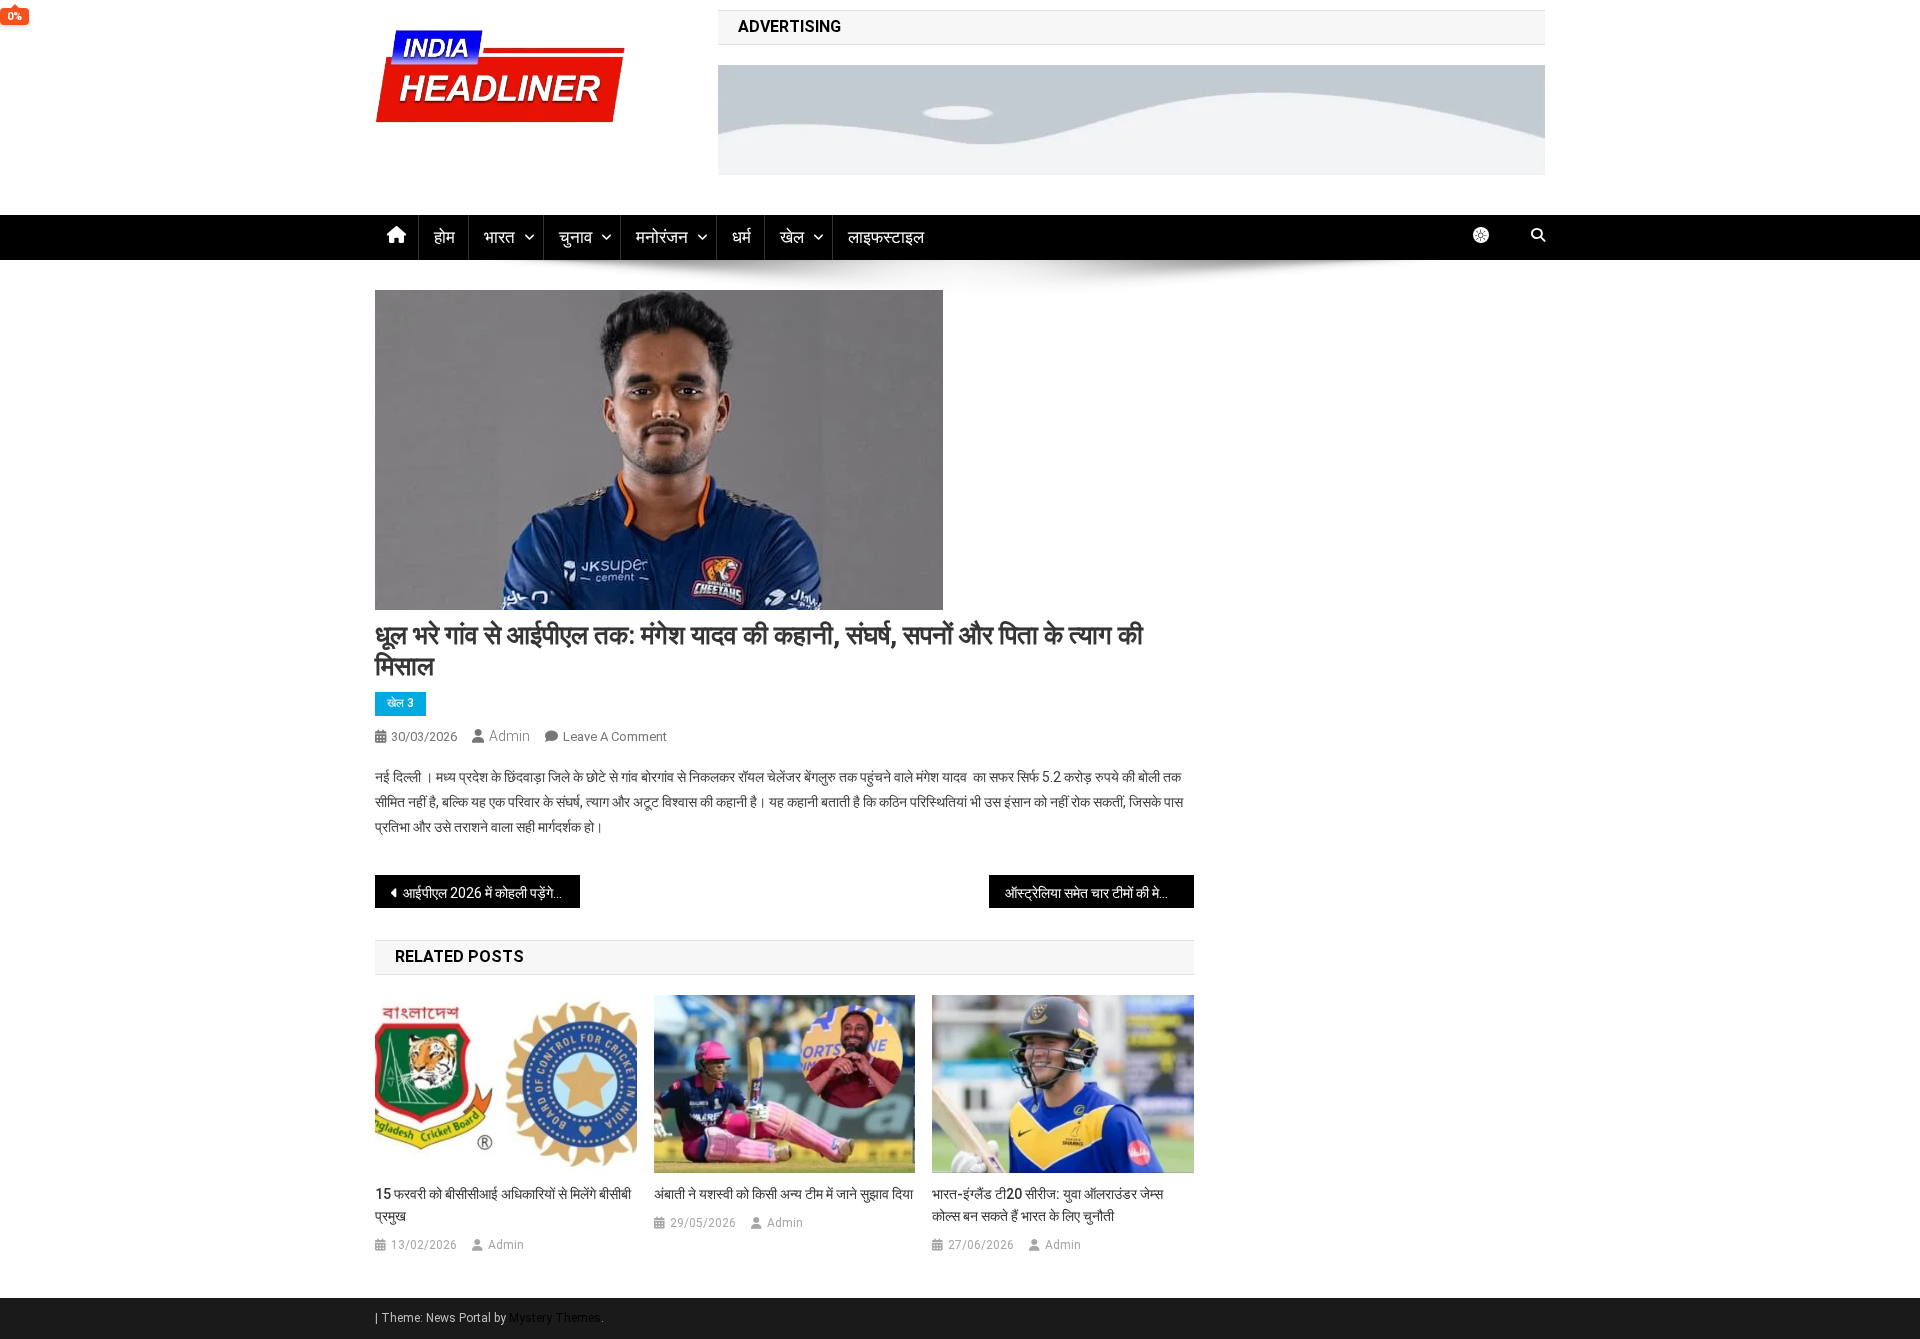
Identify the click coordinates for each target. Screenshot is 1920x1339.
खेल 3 (400, 703)
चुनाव (575, 237)
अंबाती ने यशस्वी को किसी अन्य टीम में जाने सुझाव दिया (783, 1194)
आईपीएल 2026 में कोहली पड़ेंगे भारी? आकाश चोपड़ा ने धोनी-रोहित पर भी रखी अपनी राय (491, 893)
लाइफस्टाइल (886, 237)
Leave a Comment (615, 736)
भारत (499, 237)
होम (444, 237)
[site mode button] (1491, 235)
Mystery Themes (555, 1318)
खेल (792, 237)
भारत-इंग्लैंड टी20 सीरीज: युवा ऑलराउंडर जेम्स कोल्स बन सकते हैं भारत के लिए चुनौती (1047, 1205)
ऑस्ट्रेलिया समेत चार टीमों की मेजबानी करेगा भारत (1099, 893)
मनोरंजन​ (662, 237)
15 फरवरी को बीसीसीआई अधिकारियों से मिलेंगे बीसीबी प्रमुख (503, 1205)
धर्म (741, 237)
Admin (509, 736)
